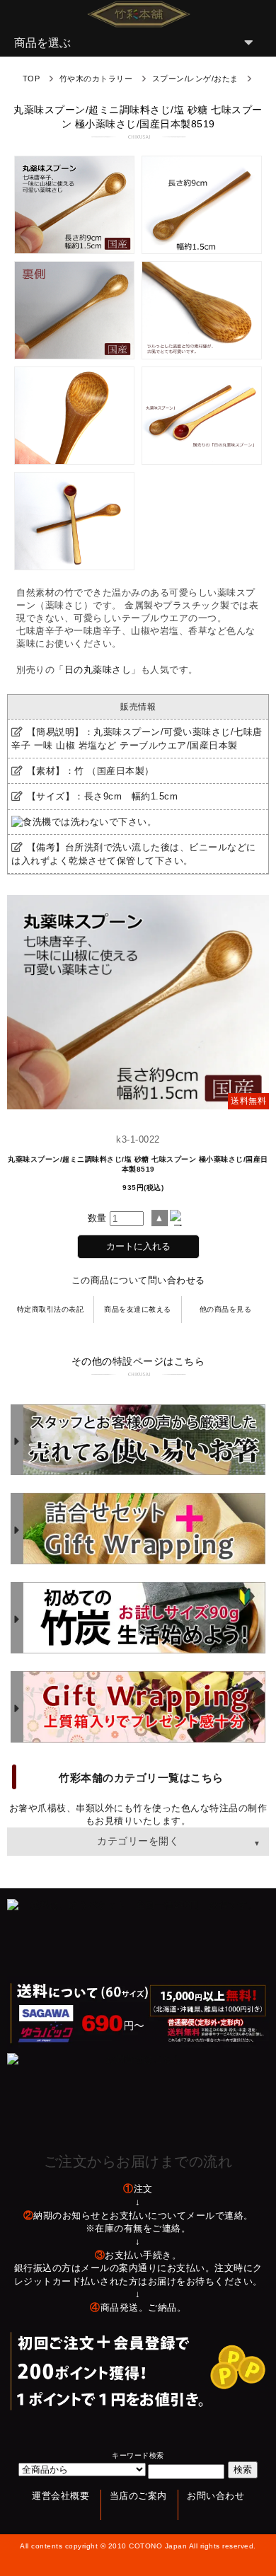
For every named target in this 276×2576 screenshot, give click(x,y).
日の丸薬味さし (98, 670)
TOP (31, 79)
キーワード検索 (138, 2455)
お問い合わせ (215, 2496)
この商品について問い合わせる (138, 1280)
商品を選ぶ (42, 43)
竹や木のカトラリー (96, 79)
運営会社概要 (61, 2496)
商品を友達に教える (138, 1309)
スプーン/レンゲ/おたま (195, 79)
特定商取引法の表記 (51, 1309)
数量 (97, 1218)
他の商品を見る (226, 1309)
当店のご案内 (138, 2496)
